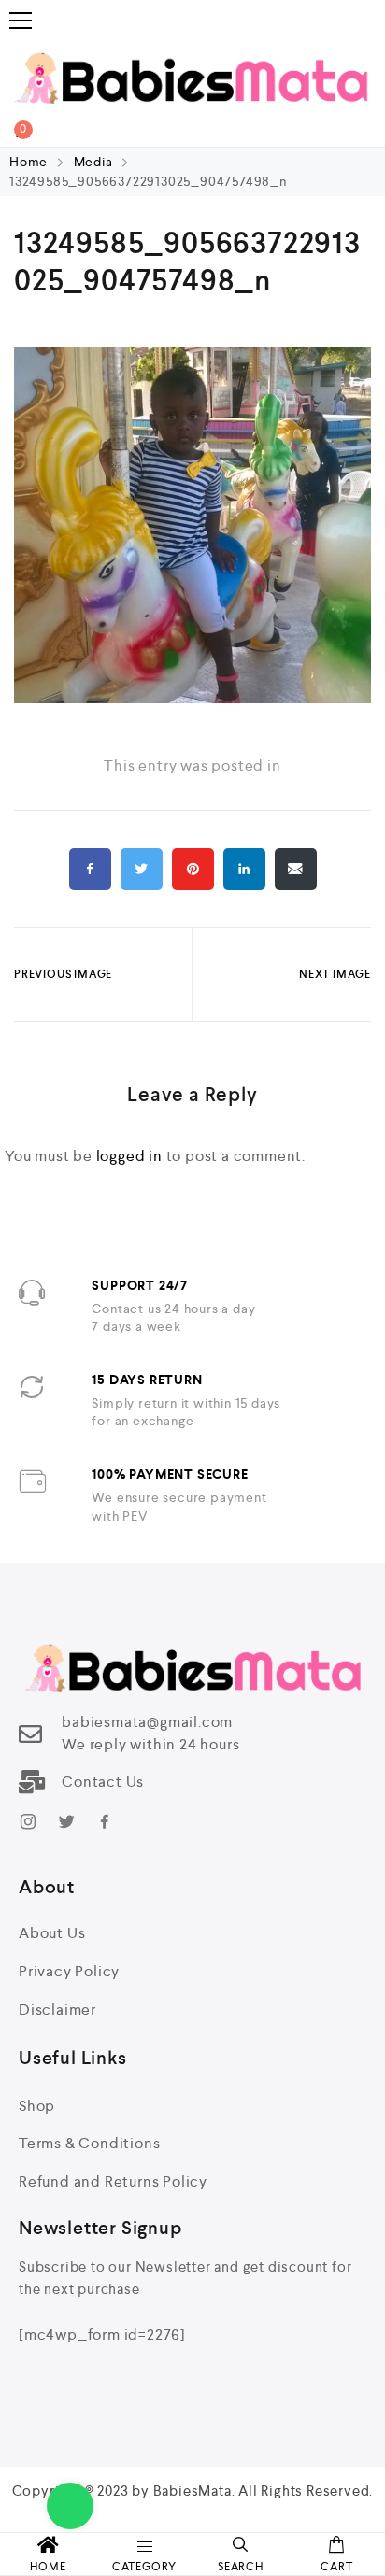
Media (93, 162)
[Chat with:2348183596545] (70, 2506)
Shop (37, 2106)
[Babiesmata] (192, 77)
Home (30, 162)
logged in (129, 1156)
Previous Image (63, 974)
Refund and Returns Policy (113, 2181)
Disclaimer (57, 2010)
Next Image (335, 974)
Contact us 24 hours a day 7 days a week (173, 1318)
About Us (52, 1933)
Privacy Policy (69, 1971)
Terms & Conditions (89, 2143)
